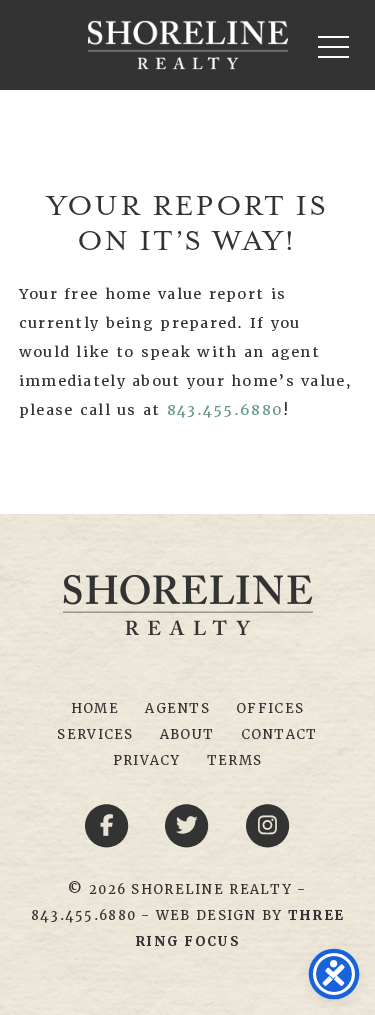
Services (95, 734)
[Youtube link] (268, 825)
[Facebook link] (110, 825)
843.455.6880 (225, 410)
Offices (270, 708)
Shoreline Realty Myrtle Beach (188, 45)
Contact (279, 734)
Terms (234, 760)
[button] (333, 46)
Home (95, 708)
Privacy (147, 760)
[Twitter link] (191, 825)
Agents (177, 708)
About (187, 734)
